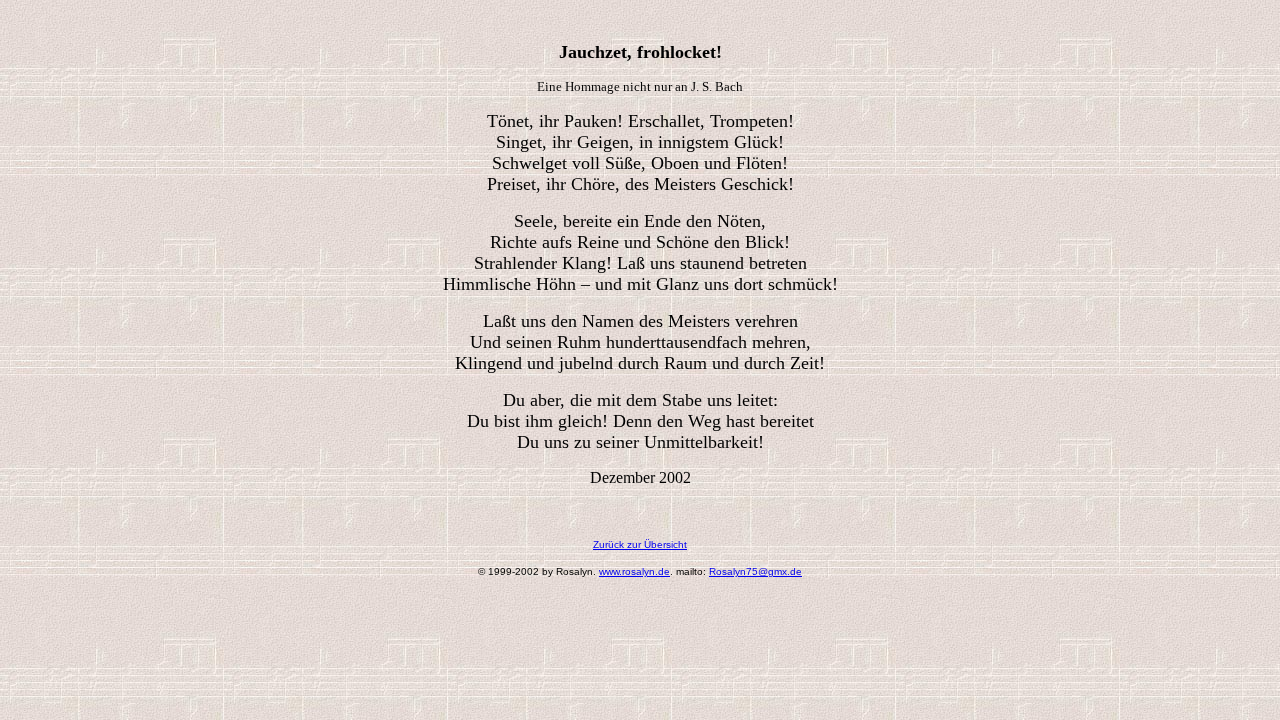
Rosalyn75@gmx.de (755, 571)
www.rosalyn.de (634, 571)
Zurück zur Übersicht (640, 544)
